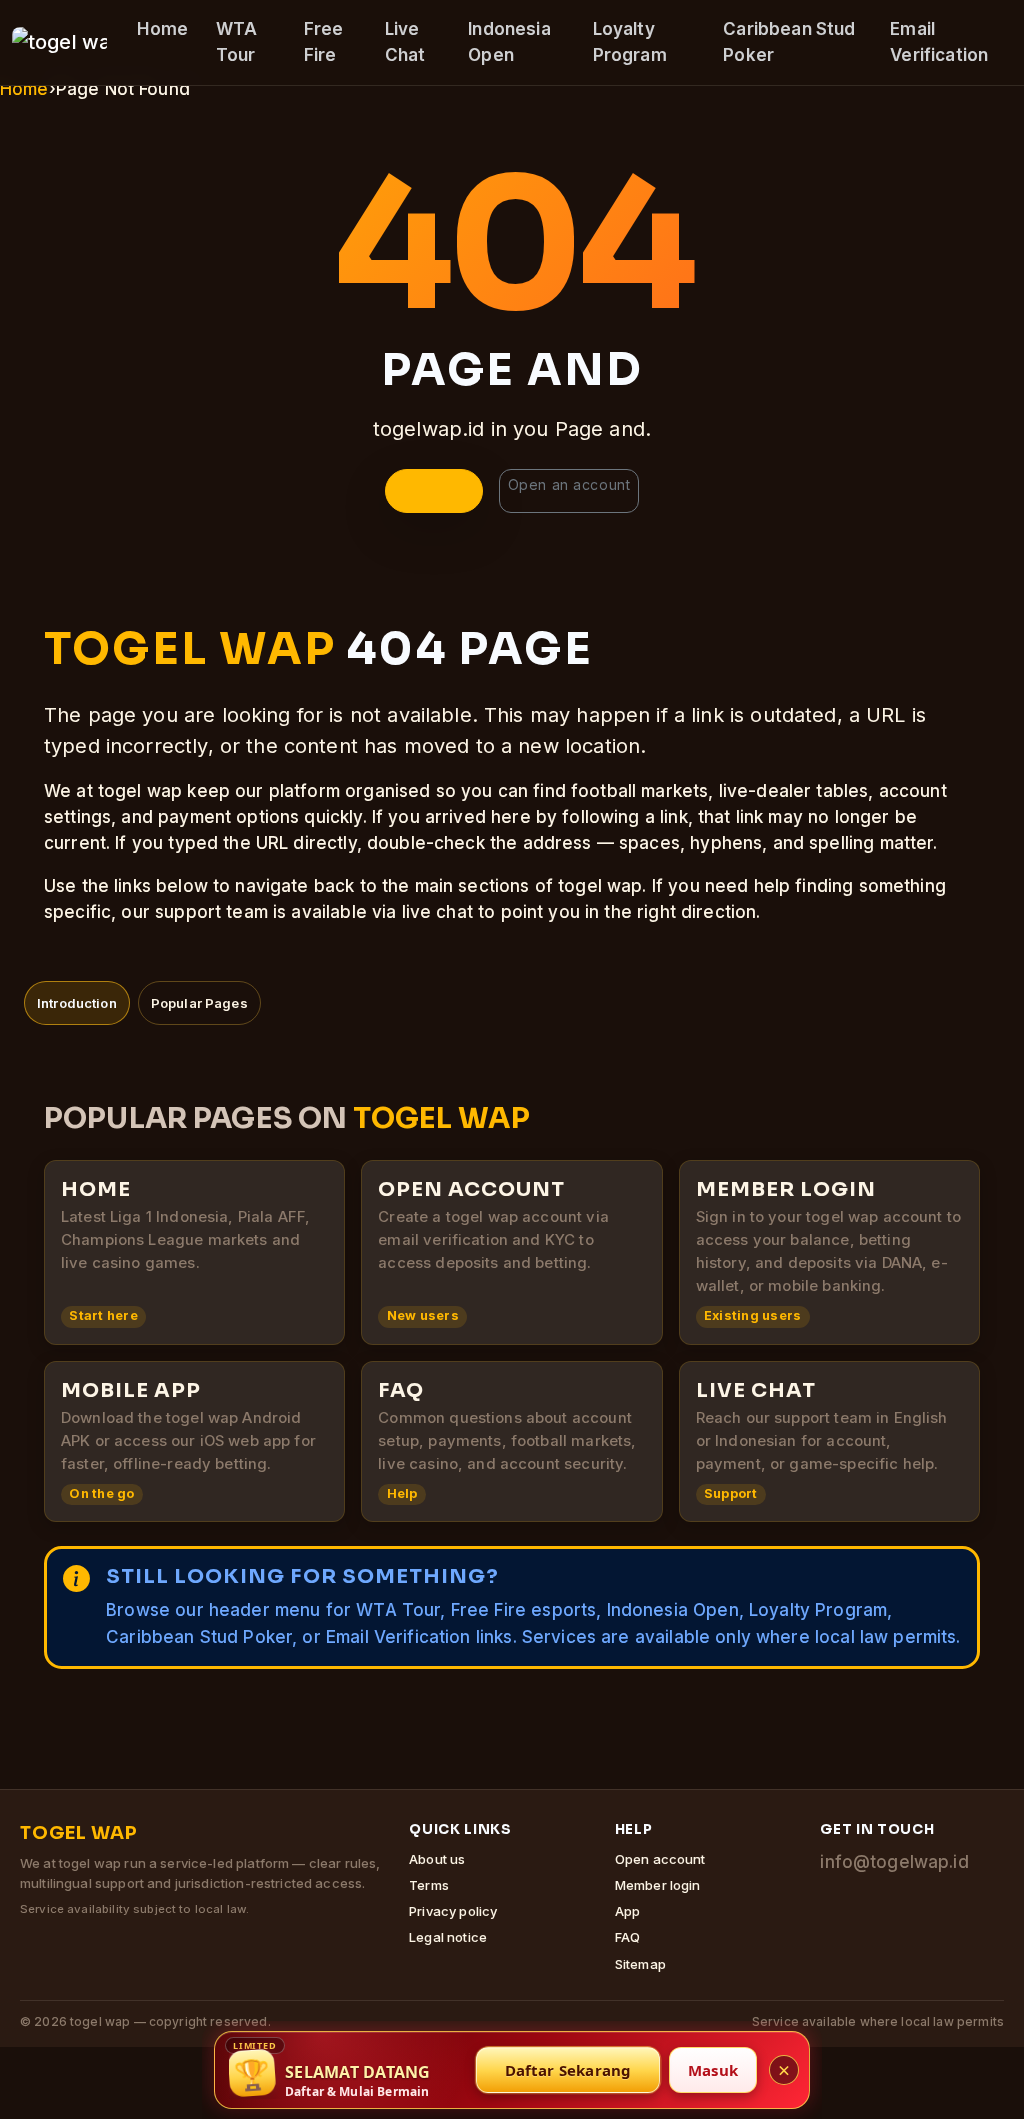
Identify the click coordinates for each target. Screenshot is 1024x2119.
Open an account (569, 484)
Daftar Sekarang (568, 2070)
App (627, 1911)
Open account (660, 1859)
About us (437, 1859)
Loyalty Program (630, 42)
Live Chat (405, 42)
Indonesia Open (509, 42)
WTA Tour (236, 42)
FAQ (627, 1937)
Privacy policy (453, 1911)
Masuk (713, 2070)
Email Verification (939, 42)
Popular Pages (199, 1003)
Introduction (77, 1003)
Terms (429, 1885)
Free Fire (324, 42)
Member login (658, 1885)
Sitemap (640, 1964)
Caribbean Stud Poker (789, 42)
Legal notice (448, 1937)
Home (162, 29)
